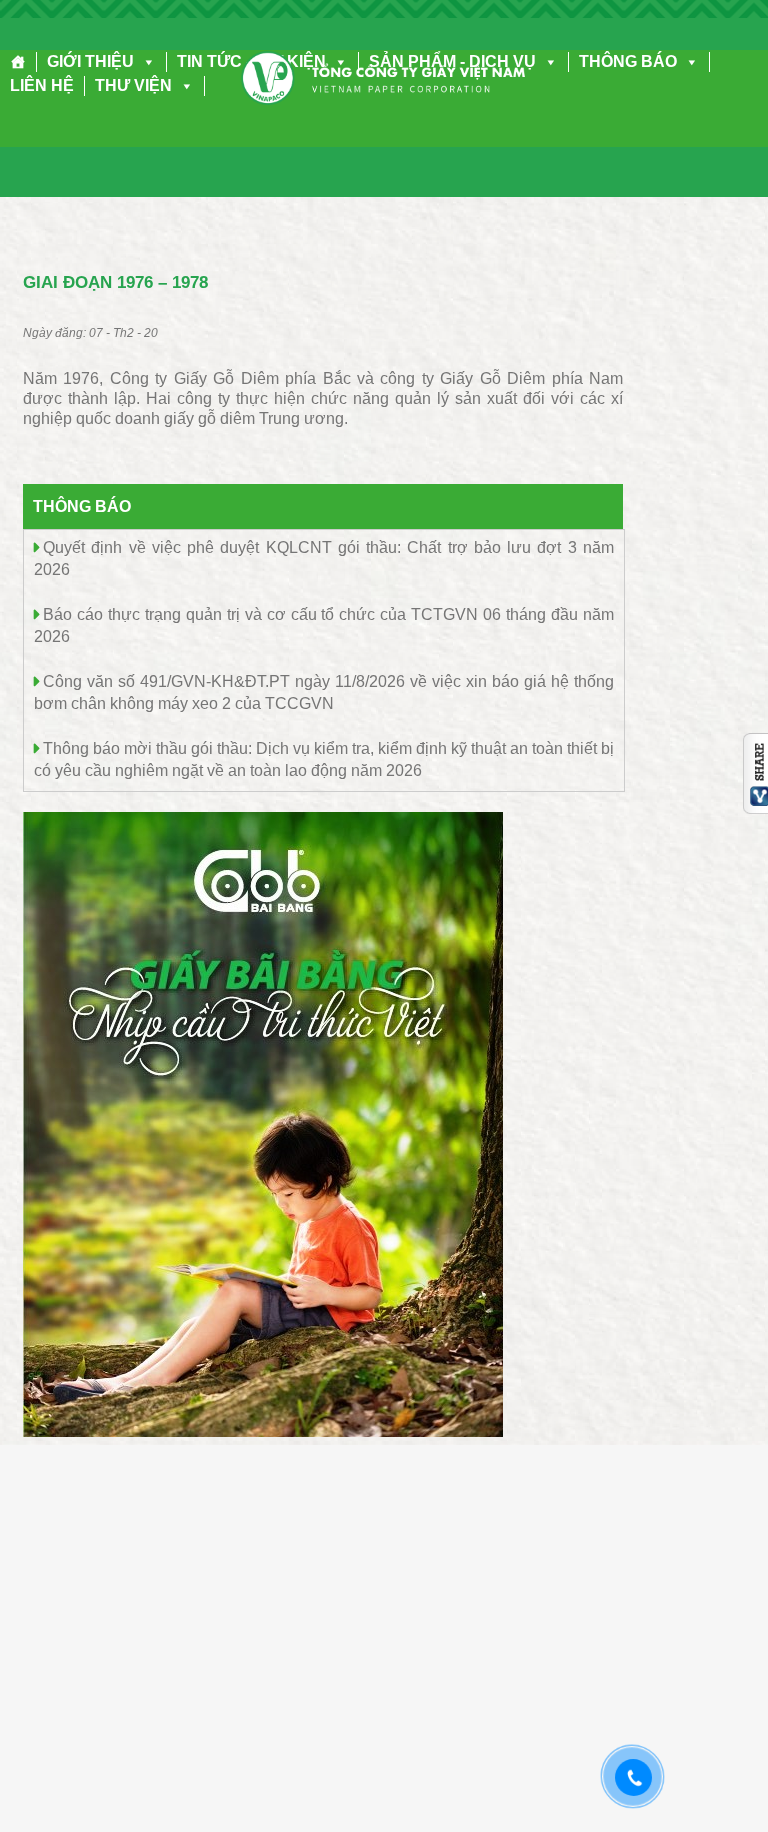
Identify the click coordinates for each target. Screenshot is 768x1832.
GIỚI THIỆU (90, 61)
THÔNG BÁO (628, 61)
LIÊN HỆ (42, 85)
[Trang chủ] (18, 62)
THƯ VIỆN (133, 85)
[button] (145, 61)
